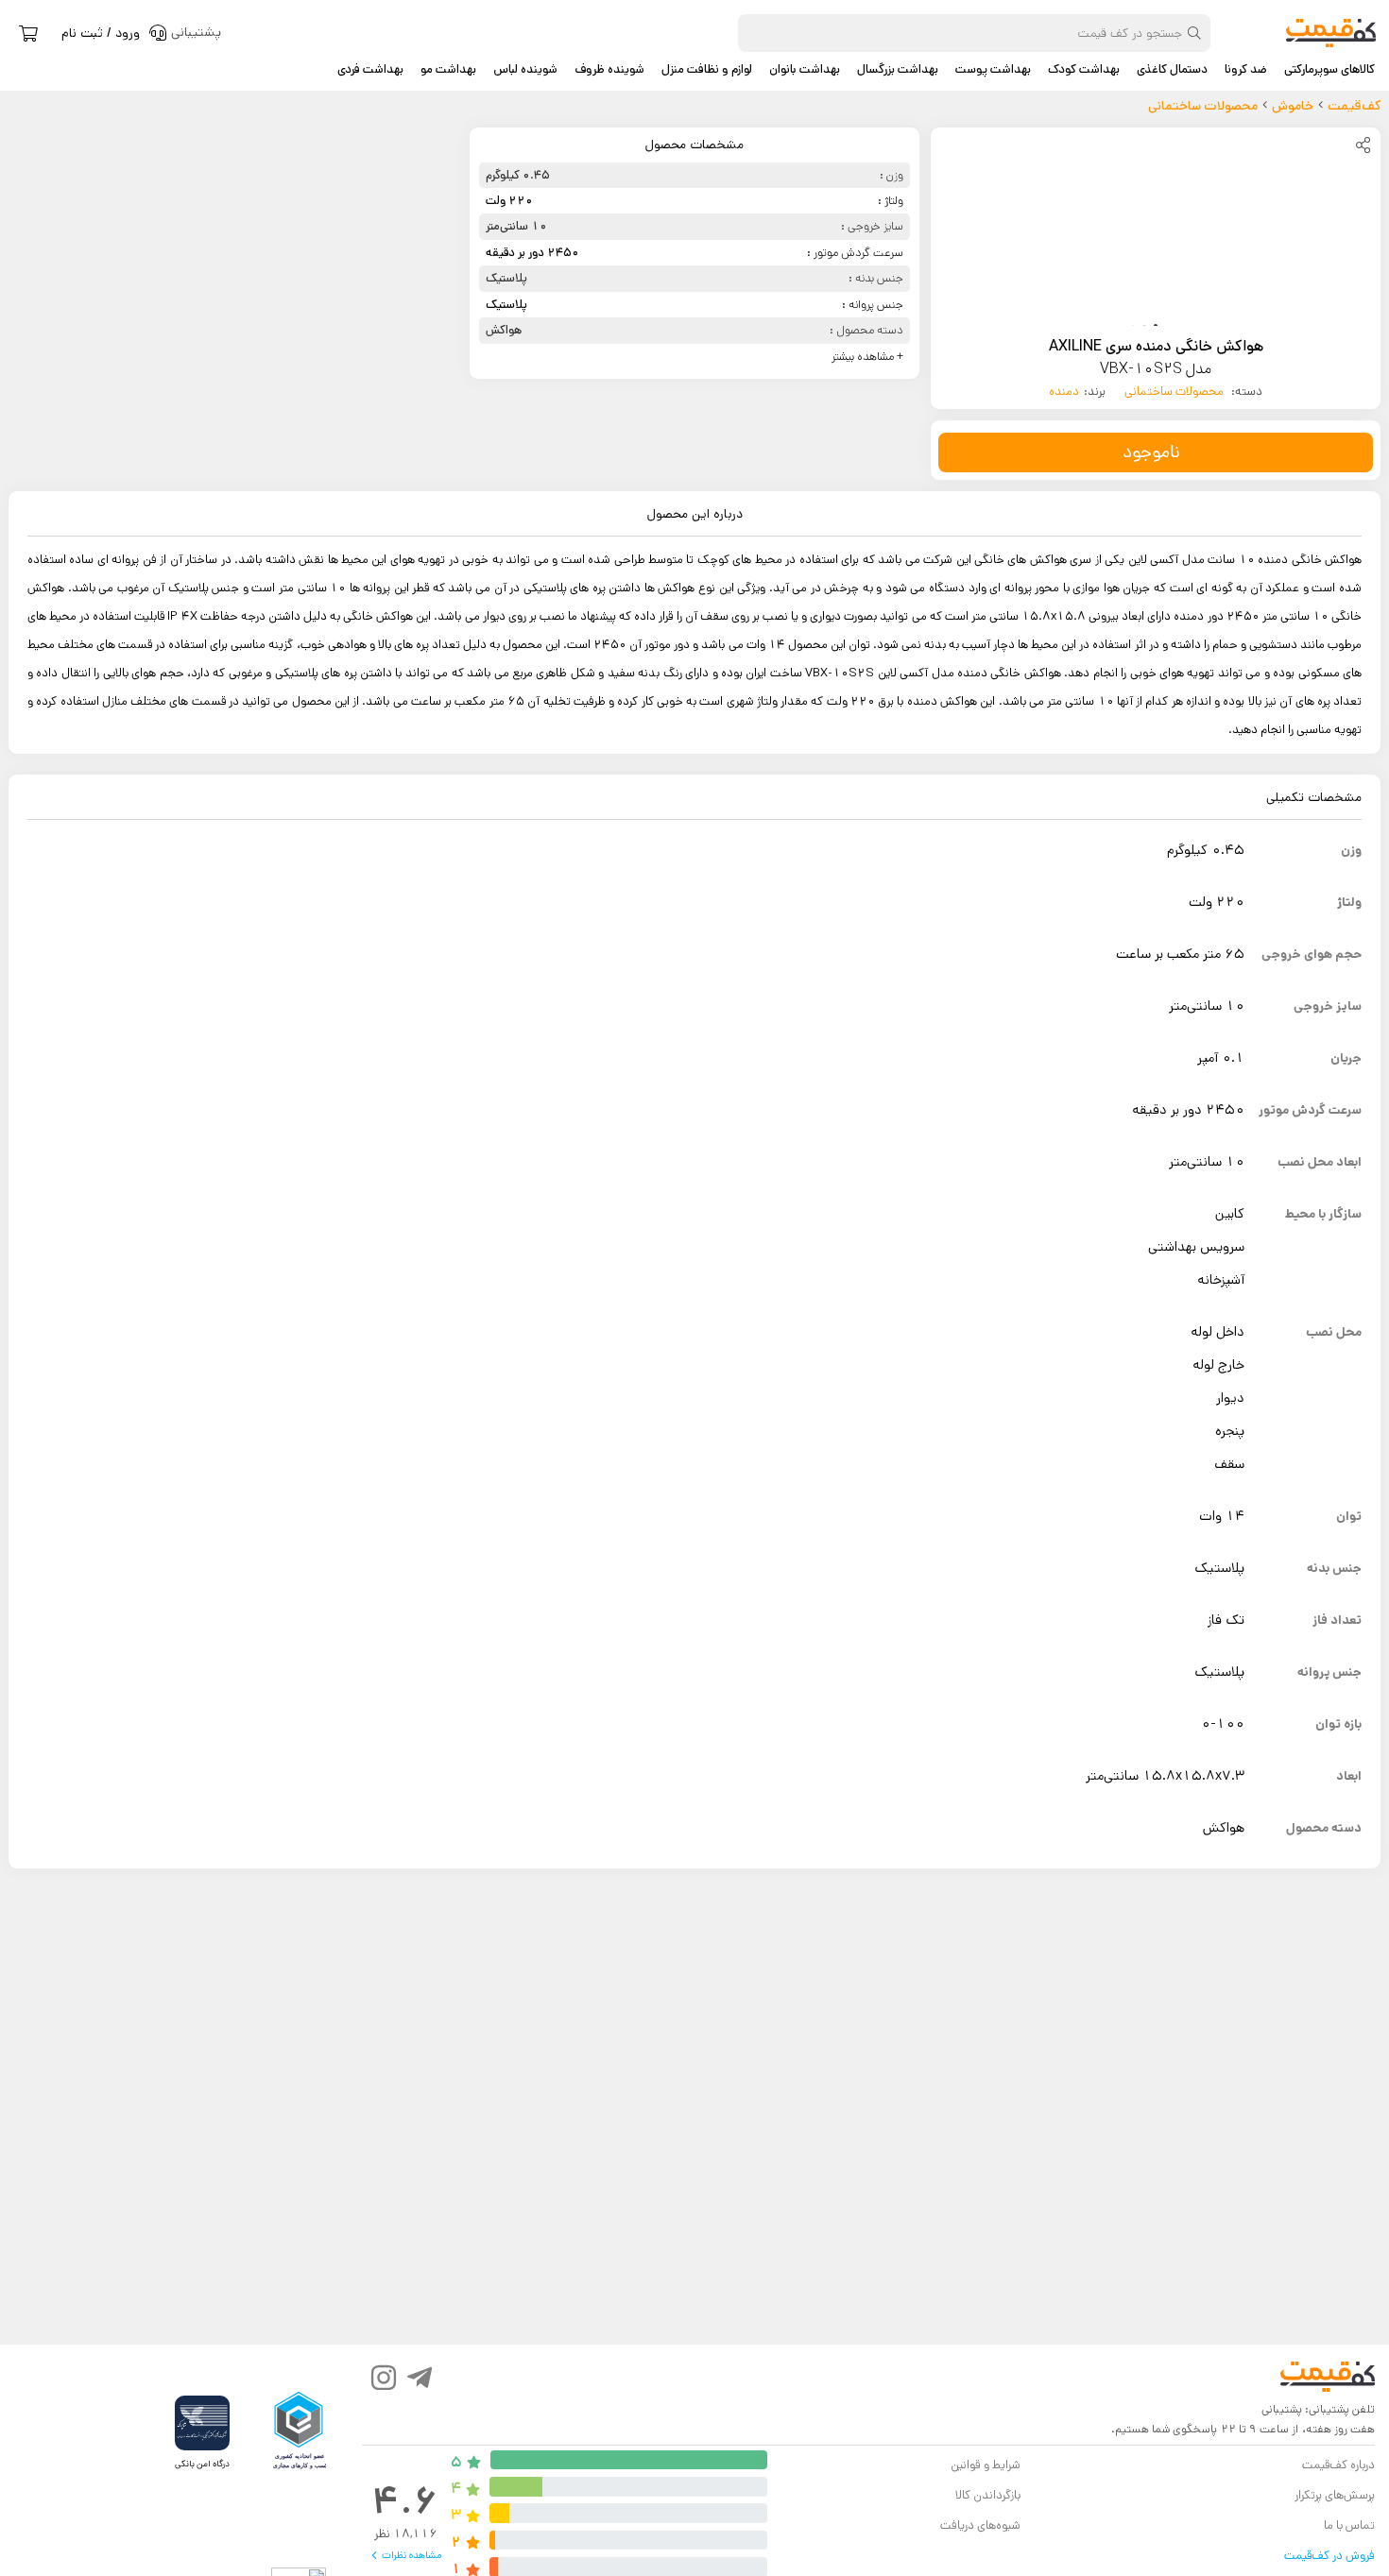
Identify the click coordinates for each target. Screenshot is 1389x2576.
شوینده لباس (525, 70)
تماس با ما (1349, 2525)
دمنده (1064, 392)
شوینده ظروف (609, 70)
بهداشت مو (448, 70)
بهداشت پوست (993, 70)
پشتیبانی (1282, 2409)
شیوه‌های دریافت (980, 2525)
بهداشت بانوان (805, 70)
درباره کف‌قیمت (1338, 2465)
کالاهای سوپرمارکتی (1329, 70)
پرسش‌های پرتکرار (1335, 2495)
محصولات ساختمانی (1175, 392)
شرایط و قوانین (985, 2465)
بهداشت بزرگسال (898, 70)
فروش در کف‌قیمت (1329, 2556)
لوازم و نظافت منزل (707, 70)
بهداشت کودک (1084, 70)
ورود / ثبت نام (101, 33)
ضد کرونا (1246, 70)
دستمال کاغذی (1172, 70)
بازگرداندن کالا (988, 2495)
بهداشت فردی (370, 70)
